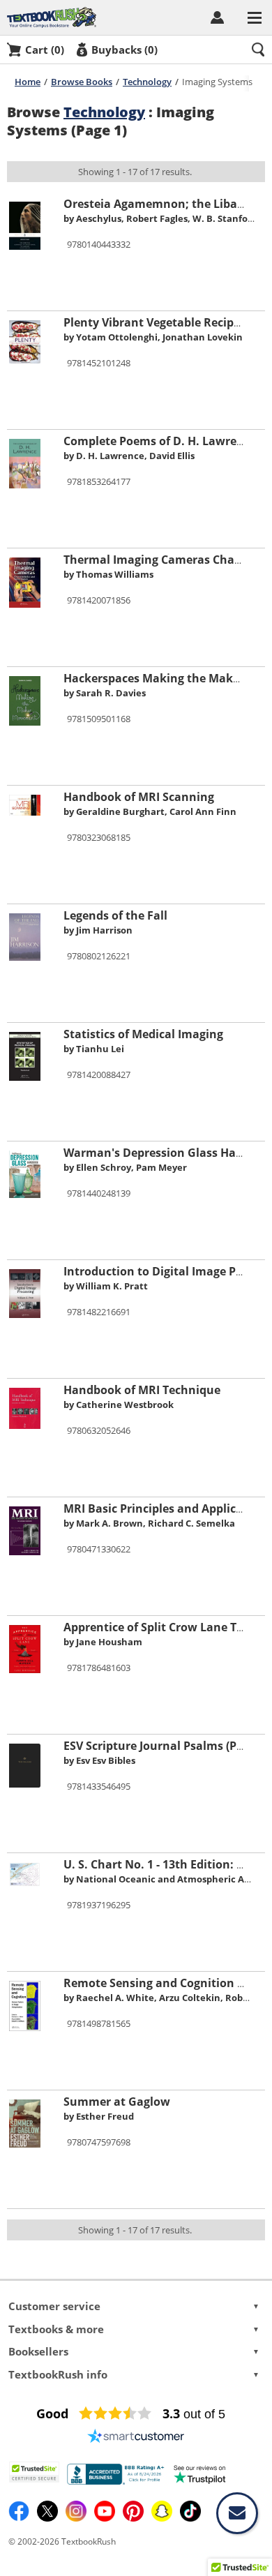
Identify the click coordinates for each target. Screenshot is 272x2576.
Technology (147, 82)
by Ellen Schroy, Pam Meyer (125, 1167)
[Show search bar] (258, 50)
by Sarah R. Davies (105, 693)
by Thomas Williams (108, 574)
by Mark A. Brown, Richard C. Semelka (149, 1523)
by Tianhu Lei (94, 1049)
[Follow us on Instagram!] (77, 2518)
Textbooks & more (134, 2329)
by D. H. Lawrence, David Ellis (129, 456)
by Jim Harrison (98, 930)
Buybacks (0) (124, 50)
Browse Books (82, 82)
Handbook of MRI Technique (142, 1390)
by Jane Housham (103, 1642)
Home (28, 82)
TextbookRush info (134, 2374)
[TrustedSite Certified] (34, 2472)
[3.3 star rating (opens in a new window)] (115, 2413)
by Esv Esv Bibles (99, 1760)
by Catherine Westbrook (119, 1405)
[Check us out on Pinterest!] (134, 2518)
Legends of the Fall (115, 915)
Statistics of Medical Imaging (143, 1034)
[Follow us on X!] (48, 2518)
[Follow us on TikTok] (190, 2518)
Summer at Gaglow (117, 2102)
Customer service (134, 2306)
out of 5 (194, 2414)
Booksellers (134, 2351)
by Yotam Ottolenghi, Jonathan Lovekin (153, 337)
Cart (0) (45, 50)
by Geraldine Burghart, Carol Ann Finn (150, 811)
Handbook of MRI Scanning (139, 797)
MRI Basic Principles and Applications (167, 1508)
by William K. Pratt (106, 1286)
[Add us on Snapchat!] (163, 2518)
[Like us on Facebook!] (20, 2518)
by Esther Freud (99, 2116)
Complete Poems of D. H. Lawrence (160, 441)
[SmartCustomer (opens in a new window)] (136, 2436)
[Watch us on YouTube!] (106, 2518)
